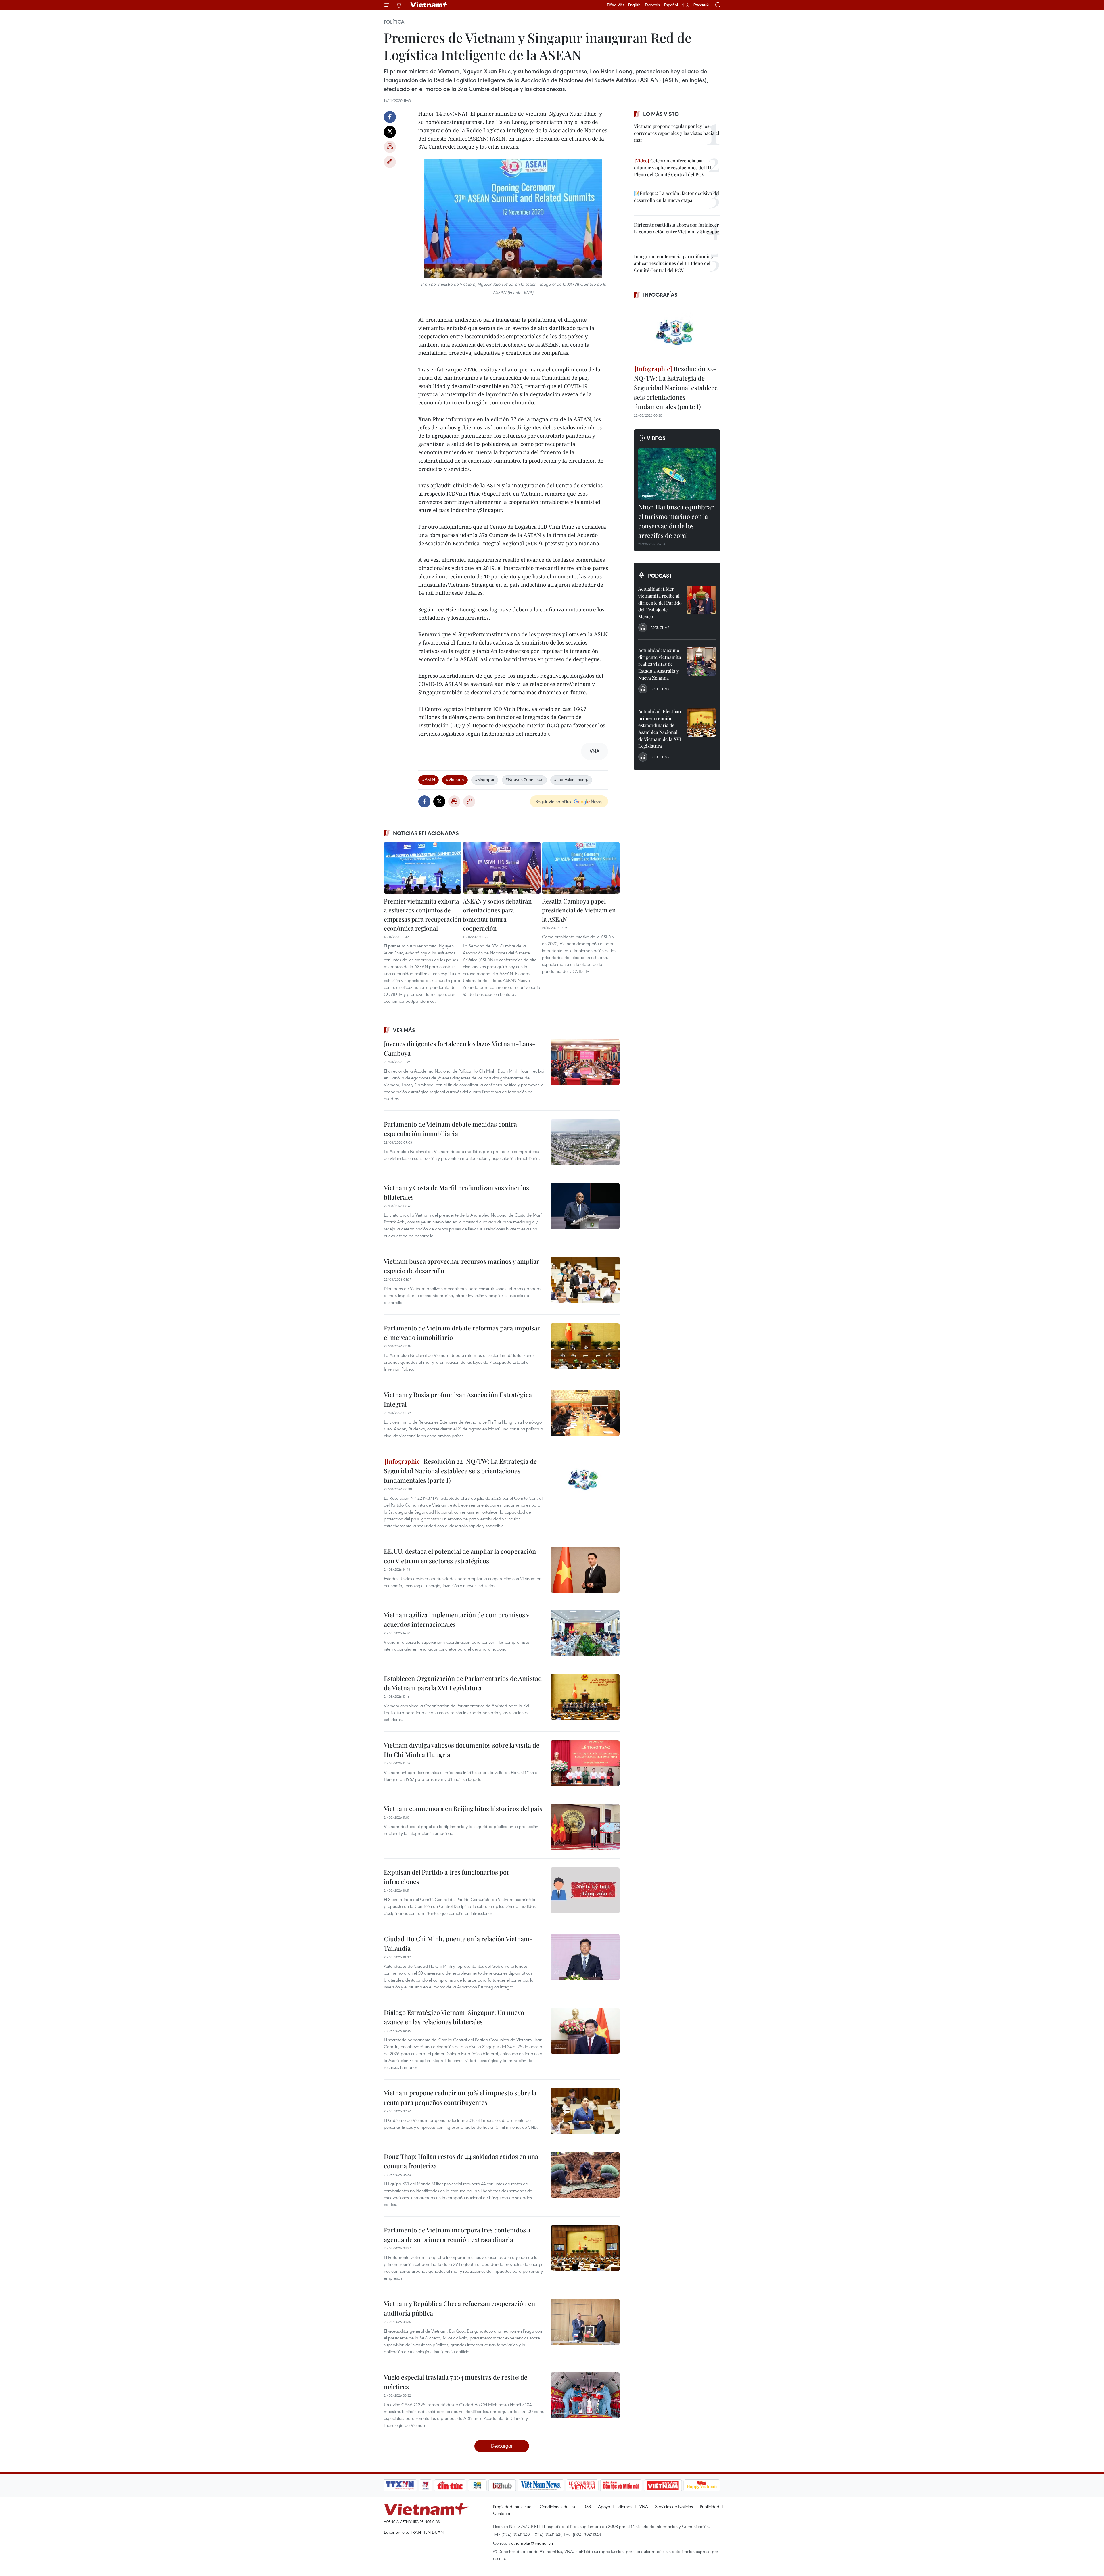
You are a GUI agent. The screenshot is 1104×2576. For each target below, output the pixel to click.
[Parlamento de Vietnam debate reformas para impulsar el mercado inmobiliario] (585, 1346)
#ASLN (429, 779)
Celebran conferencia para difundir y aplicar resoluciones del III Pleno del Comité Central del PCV (673, 167)
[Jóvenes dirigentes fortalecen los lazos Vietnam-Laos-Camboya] (585, 1062)
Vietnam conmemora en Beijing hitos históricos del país (463, 1808)
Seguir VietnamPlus (553, 801)
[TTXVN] (400, 2485)
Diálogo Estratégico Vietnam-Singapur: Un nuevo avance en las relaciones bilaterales (454, 2017)
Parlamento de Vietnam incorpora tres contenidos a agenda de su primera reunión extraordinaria (457, 2235)
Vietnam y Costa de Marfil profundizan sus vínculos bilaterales (456, 1192)
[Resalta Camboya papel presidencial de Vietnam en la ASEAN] (581, 868)
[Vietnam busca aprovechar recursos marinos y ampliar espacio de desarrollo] (585, 1280)
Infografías (660, 295)
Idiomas (625, 2506)
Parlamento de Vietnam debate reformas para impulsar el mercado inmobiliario (462, 1333)
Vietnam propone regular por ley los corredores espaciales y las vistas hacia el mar (677, 133)
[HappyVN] (702, 2485)
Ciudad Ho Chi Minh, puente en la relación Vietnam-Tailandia (458, 1943)
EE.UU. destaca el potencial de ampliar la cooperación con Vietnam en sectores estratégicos (460, 1556)
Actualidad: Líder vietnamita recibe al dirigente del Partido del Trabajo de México (660, 603)
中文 (686, 5)
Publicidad (710, 2506)
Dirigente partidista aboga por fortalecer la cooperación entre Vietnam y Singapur (676, 228)
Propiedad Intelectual (513, 2506)
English (634, 5)
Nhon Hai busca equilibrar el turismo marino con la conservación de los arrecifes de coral (676, 521)
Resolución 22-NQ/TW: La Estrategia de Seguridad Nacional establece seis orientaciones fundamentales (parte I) (460, 1471)
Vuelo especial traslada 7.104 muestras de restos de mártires (456, 2382)
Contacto (502, 2513)
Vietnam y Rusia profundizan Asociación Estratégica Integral (458, 1399)
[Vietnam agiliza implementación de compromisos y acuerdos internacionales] (585, 1633)
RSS (587, 2506)
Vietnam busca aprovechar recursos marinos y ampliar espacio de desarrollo (462, 1266)
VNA (644, 2506)
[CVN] (582, 2485)
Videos (656, 438)
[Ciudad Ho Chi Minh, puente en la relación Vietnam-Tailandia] (585, 1957)
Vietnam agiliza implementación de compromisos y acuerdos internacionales (456, 1619)
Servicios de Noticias (674, 2506)
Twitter (390, 132)
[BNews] (477, 2485)
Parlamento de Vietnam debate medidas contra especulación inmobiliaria (450, 1129)
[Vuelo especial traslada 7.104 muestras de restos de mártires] (585, 2395)
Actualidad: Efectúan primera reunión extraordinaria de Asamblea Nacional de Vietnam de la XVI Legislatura (660, 729)
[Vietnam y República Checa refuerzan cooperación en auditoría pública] (585, 2322)
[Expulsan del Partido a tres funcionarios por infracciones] (585, 1890)
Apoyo (604, 2506)
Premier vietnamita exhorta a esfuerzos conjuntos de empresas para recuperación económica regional (423, 915)
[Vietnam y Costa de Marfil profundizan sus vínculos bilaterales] (585, 1206)
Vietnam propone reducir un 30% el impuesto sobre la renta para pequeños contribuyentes (460, 2098)
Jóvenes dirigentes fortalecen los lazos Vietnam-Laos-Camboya (460, 1048)
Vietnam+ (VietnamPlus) (430, 5)
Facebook (390, 117)
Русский (701, 5)
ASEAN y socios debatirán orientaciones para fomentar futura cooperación (497, 915)
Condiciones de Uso (558, 2506)
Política (394, 22)
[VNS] (541, 2485)
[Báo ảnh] (663, 2485)
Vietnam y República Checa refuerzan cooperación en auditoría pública (459, 2308)
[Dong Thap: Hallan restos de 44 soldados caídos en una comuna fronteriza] (585, 2175)
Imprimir (390, 147)
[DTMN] (621, 2485)
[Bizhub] (502, 2485)
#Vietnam (455, 779)
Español (671, 5)
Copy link (390, 162)
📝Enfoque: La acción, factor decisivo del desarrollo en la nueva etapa (677, 196)
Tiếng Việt (615, 5)
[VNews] (426, 2485)
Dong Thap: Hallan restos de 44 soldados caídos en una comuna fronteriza (461, 2161)
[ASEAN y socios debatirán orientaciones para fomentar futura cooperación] (502, 868)
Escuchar (660, 628)
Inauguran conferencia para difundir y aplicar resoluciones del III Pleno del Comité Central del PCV (674, 263)
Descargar (502, 2446)
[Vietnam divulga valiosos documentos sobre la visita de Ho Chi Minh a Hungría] (585, 1763)
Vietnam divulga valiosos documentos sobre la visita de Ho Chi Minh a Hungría (462, 1750)
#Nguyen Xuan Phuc (524, 779)
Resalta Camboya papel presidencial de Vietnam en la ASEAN (579, 910)
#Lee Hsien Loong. (571, 779)
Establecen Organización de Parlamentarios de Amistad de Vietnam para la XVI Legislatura (463, 1683)
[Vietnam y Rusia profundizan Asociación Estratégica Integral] (585, 1413)
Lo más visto (661, 114)
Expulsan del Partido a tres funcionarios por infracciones (447, 1877)
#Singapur (485, 779)
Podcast (660, 576)
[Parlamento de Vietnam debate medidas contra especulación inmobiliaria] (585, 1142)
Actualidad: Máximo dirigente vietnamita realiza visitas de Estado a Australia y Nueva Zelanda (660, 664)
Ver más (404, 1030)
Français (652, 5)
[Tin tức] (450, 2485)
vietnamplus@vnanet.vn (531, 2543)
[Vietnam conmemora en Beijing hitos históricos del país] (585, 1827)
